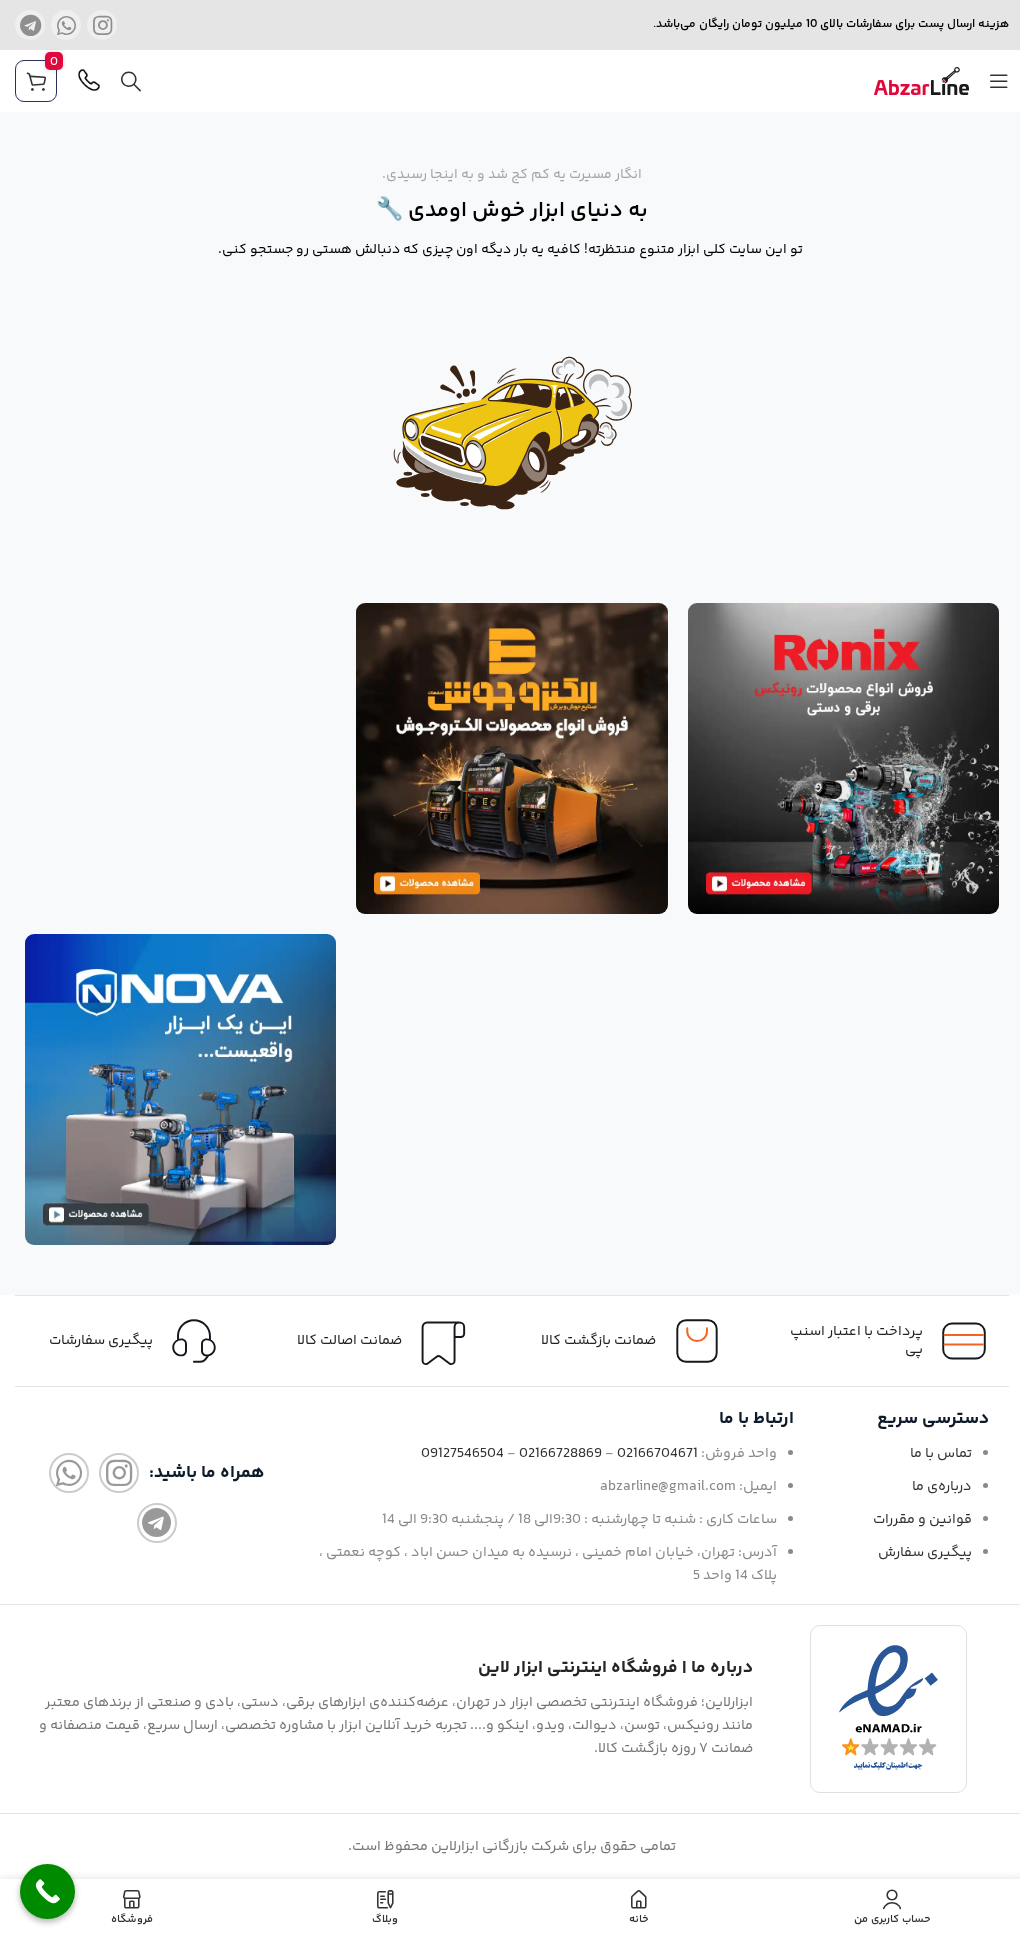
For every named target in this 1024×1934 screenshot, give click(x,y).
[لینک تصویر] (843, 758)
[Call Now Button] (47, 1891)
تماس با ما (941, 1454)
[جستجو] (131, 81)
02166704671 (657, 1454)
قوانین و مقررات (922, 1520)
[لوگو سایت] (921, 81)
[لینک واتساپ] (66, 25)
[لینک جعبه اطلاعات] (139, 1341)
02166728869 (560, 1454)
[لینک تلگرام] (30, 25)
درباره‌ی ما (942, 1487)
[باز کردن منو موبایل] (999, 81)
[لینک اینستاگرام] (102, 25)
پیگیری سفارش (925, 1553)
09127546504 (462, 1454)
